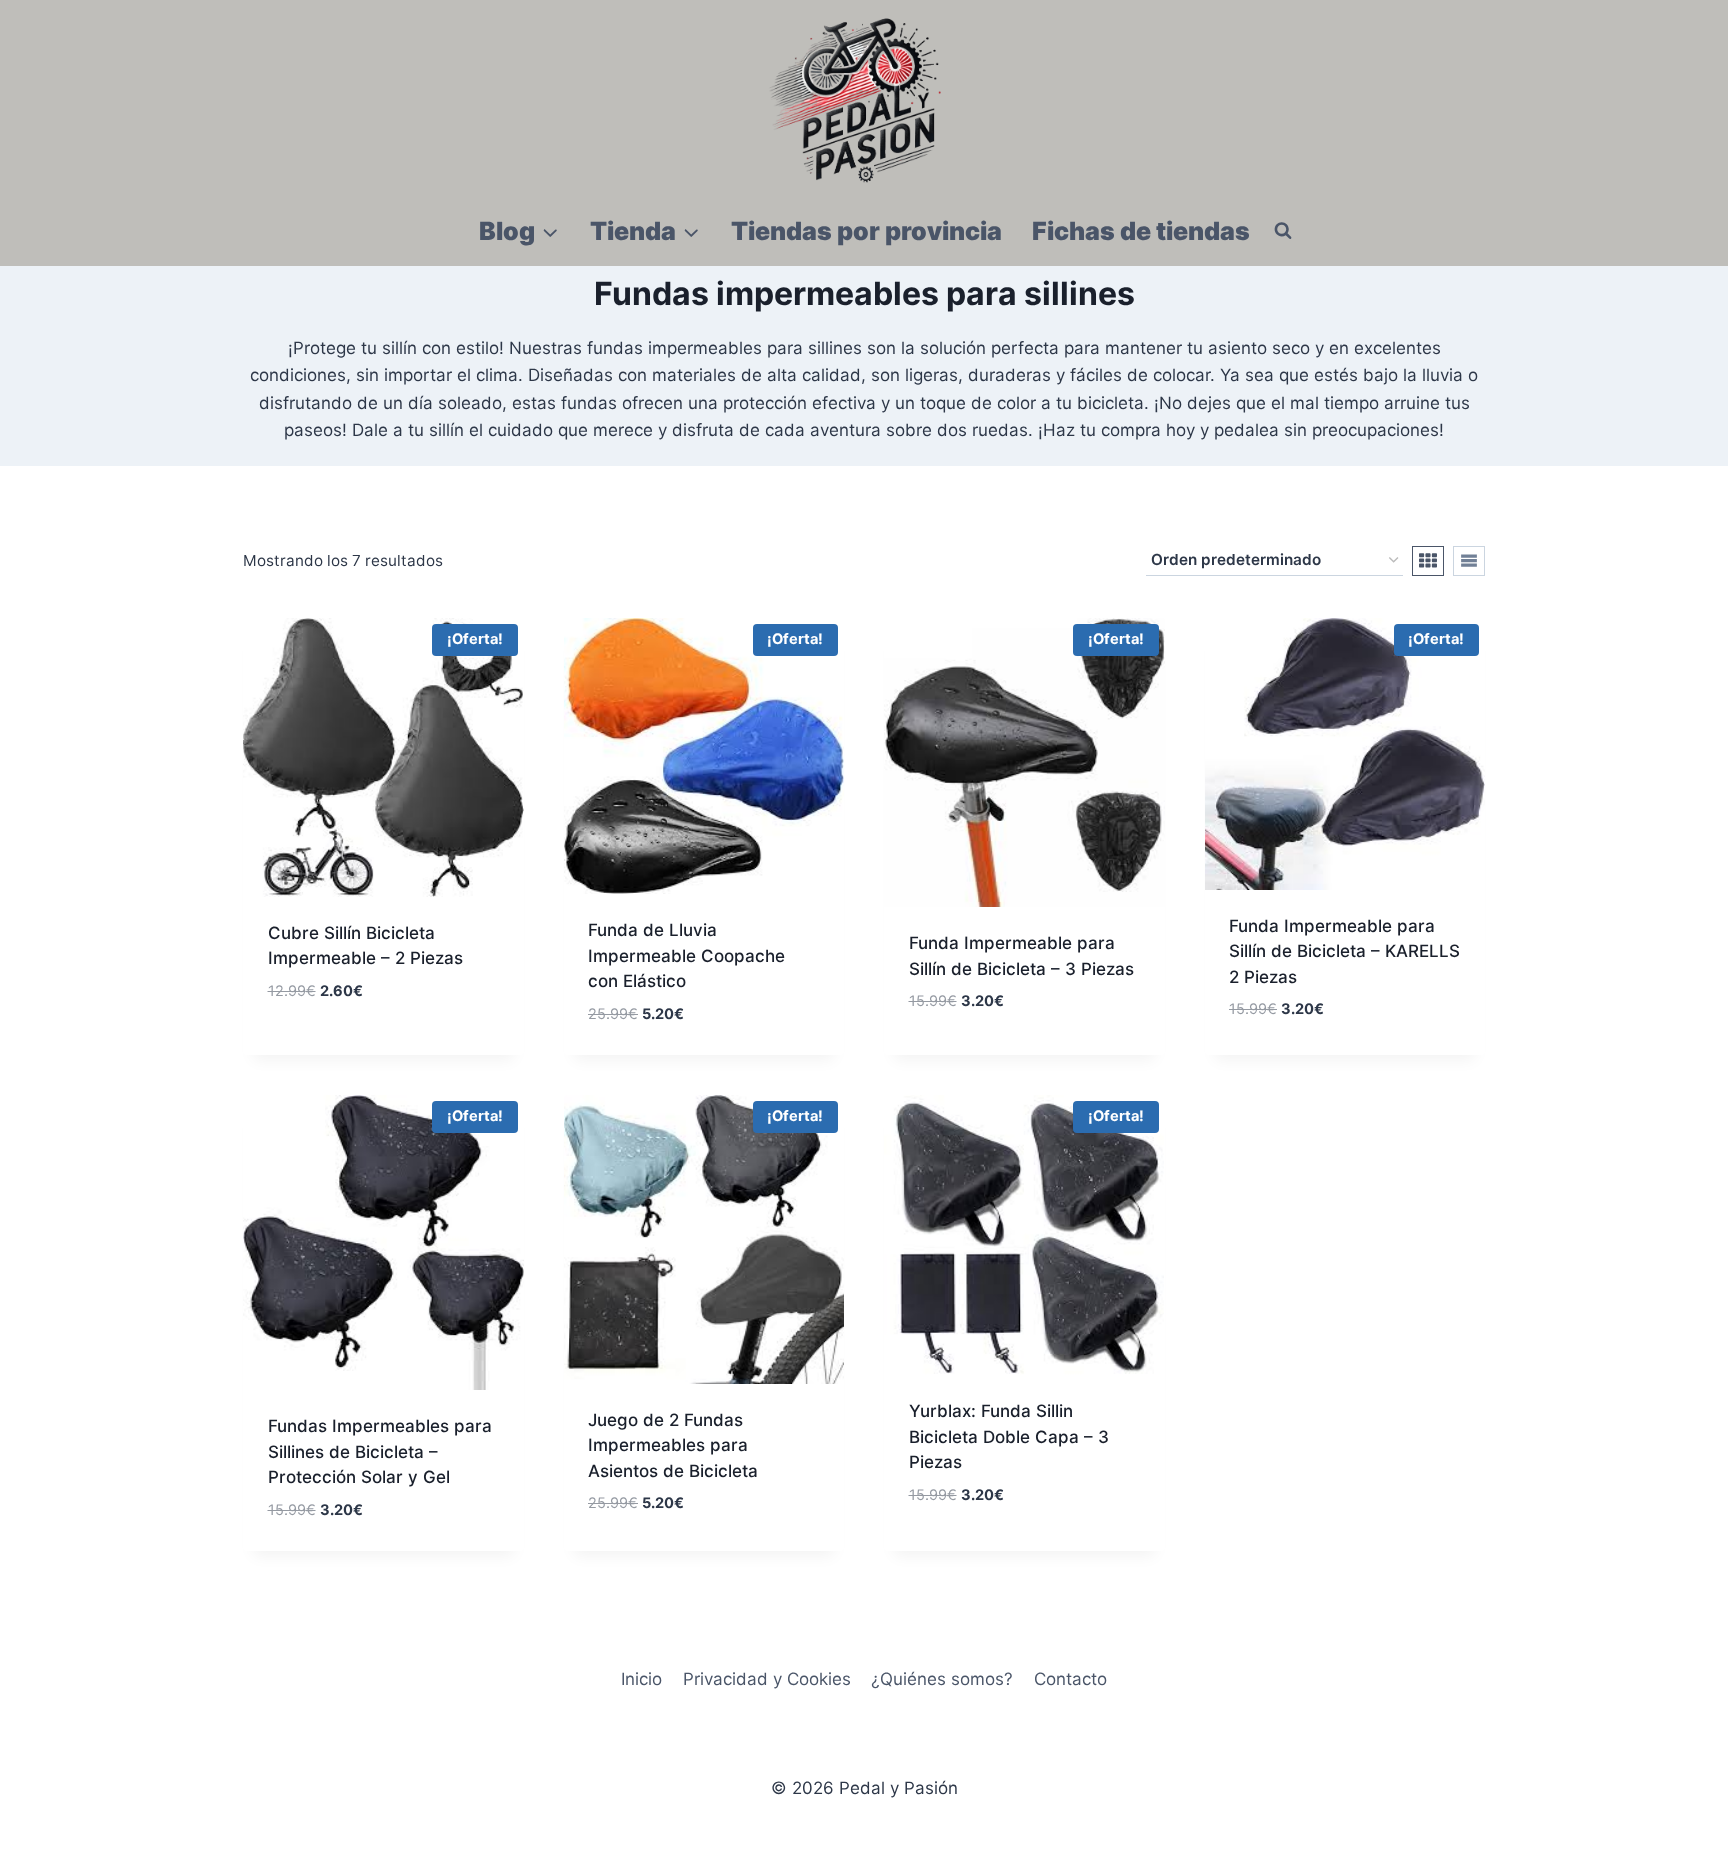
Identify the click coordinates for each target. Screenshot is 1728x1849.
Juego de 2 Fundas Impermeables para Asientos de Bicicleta (673, 1445)
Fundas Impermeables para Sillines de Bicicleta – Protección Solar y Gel (380, 1451)
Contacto (1070, 1679)
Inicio (641, 1679)
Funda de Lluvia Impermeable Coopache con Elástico (686, 955)
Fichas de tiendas (1141, 231)
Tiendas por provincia (866, 231)
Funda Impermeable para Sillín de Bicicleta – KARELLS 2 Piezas (1344, 951)
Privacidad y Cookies (767, 1679)
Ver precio (312, 1050)
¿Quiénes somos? (942, 1679)
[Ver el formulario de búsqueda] (1283, 231)
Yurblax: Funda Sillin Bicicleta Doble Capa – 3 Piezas (1009, 1436)
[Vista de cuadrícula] (1428, 561)
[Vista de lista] (1469, 561)
